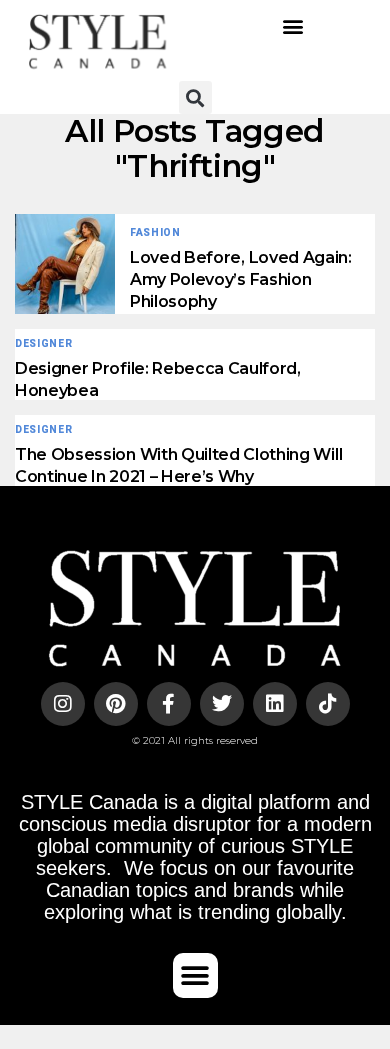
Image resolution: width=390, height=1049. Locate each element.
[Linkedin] (275, 704)
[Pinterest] (116, 704)
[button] (292, 25)
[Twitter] (222, 704)
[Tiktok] (328, 704)
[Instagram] (63, 704)
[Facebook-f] (169, 704)
